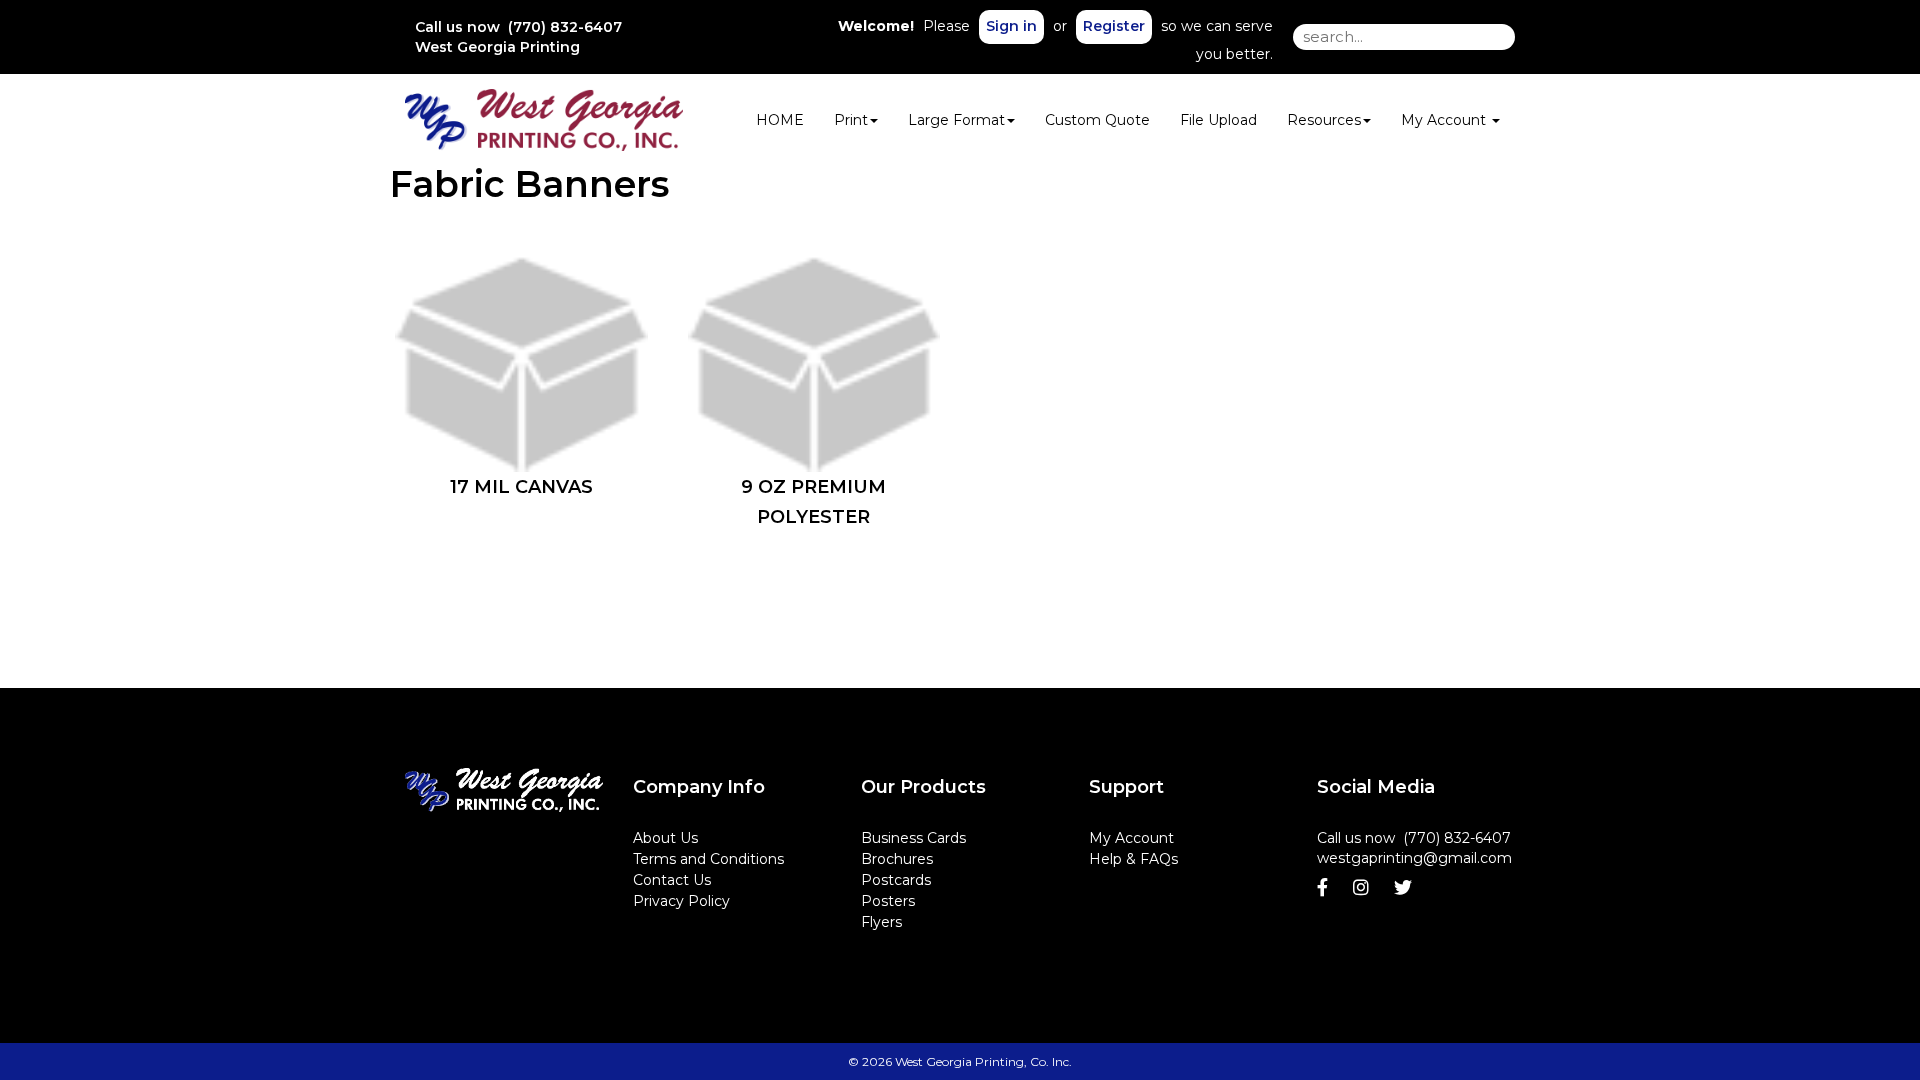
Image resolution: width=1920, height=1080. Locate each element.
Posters (888, 901)
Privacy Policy (681, 901)
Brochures (897, 859)
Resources (1324, 120)
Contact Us (672, 880)
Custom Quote (1097, 120)
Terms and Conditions (708, 859)
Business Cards (913, 838)
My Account (1131, 838)
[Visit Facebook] (1325, 888)
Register (1114, 26)
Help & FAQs (1133, 859)
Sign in (1011, 26)
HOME (780, 120)
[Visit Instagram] (1363, 888)
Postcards (896, 880)
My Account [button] (1445, 120)
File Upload (1218, 120)
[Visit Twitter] (1405, 888)
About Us (665, 838)
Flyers (881, 922)
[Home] (504, 790)
